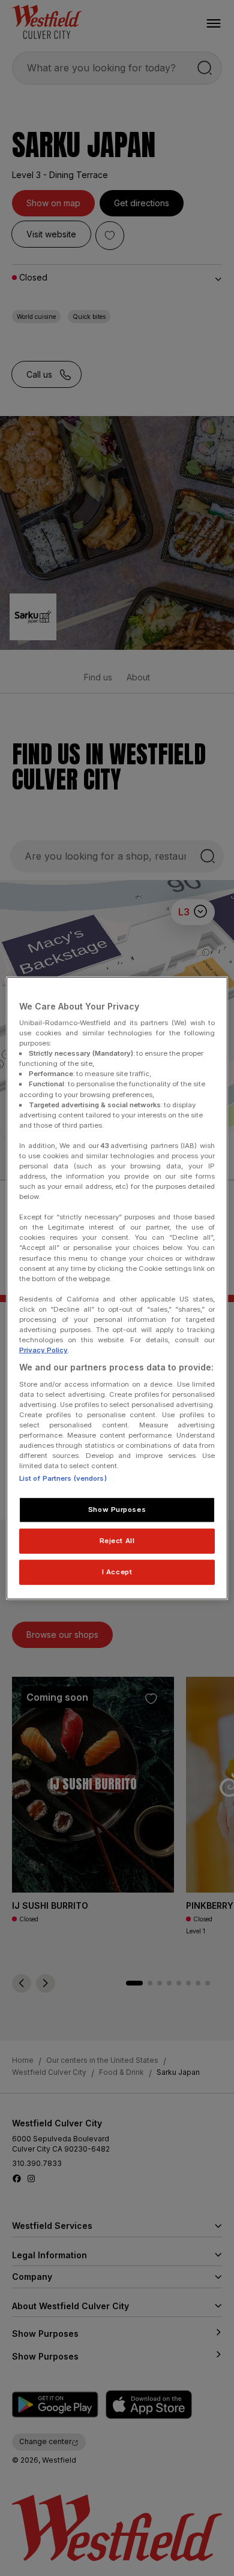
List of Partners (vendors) (63, 1478)
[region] (117, 1288)
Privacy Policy (43, 1350)
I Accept (117, 1572)
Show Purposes (117, 1510)
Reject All (117, 1541)
